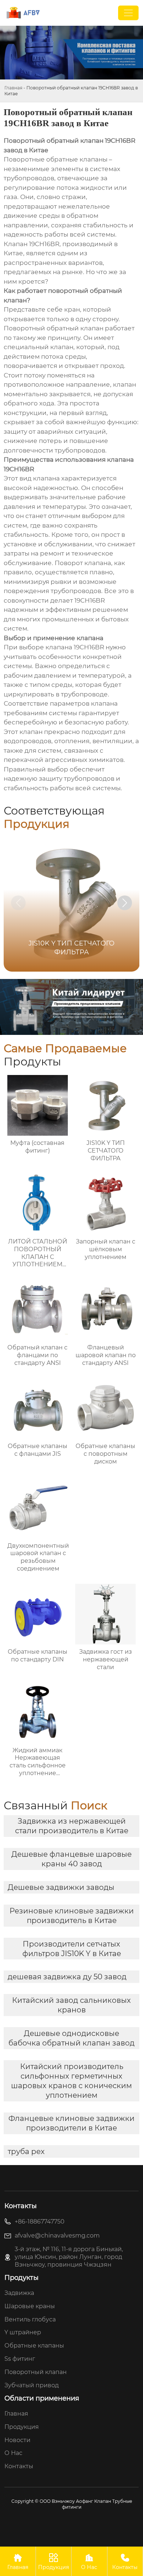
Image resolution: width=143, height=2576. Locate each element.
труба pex (26, 2151)
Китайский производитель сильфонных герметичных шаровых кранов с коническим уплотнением (71, 2081)
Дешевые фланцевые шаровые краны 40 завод (71, 1859)
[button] (125, 903)
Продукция (54, 2562)
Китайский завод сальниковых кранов (71, 2005)
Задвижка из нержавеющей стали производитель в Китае (72, 1826)
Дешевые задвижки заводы (61, 1887)
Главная (13, 88)
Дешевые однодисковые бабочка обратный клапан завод (71, 2038)
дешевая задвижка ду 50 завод (67, 1977)
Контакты (125, 2562)
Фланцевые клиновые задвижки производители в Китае (71, 2123)
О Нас (89, 2562)
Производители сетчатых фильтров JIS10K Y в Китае (72, 1949)
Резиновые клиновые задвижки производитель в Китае (72, 1916)
